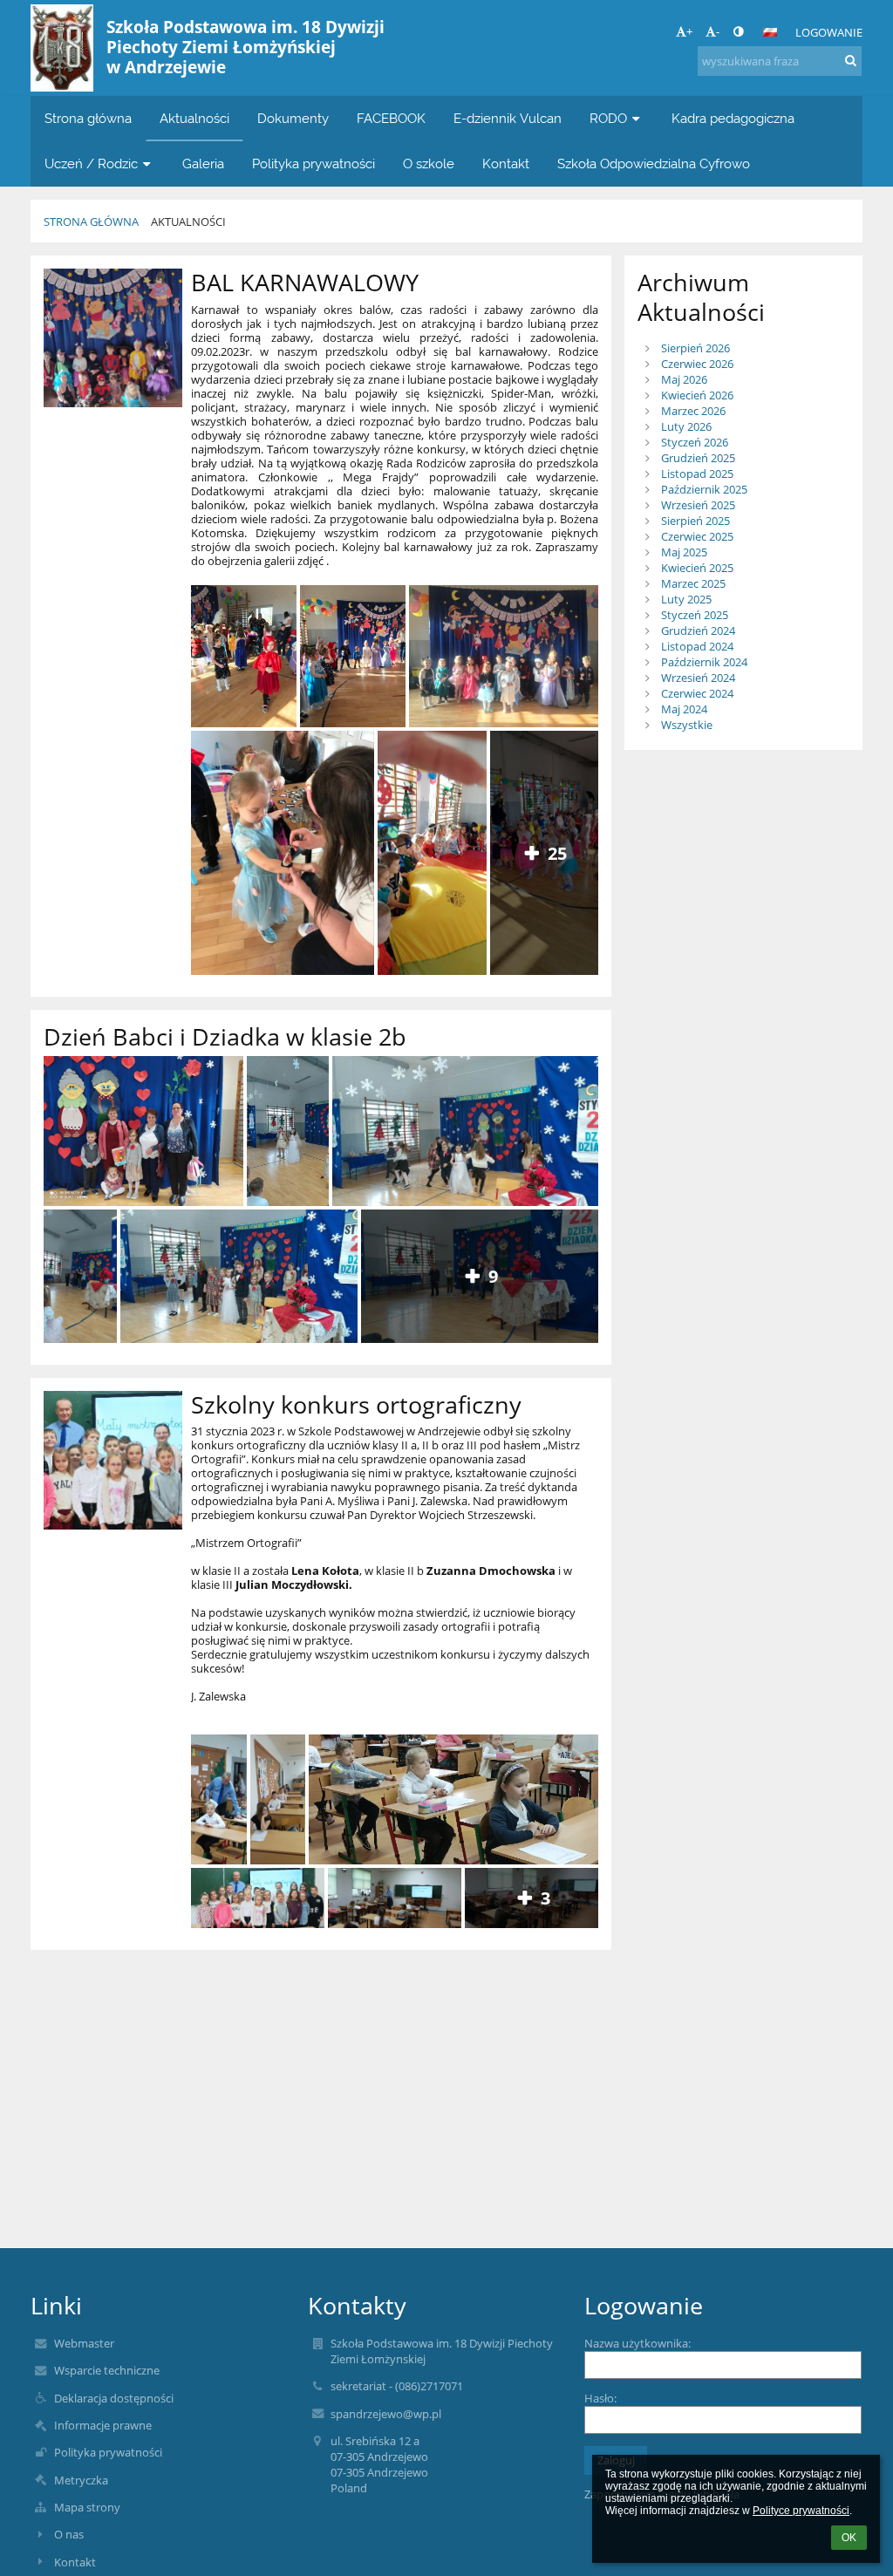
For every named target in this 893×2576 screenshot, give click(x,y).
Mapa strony (87, 2507)
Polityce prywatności (801, 2511)
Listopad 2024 (697, 646)
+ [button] (689, 31)
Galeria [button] (203, 164)
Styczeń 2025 (695, 615)
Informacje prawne (103, 2425)
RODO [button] (608, 118)
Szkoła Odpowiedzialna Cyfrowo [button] (654, 164)
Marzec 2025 (693, 583)
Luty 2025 (686, 599)
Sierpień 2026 (695, 348)
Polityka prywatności (108, 2452)
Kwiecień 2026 (697, 395)
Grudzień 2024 (698, 630)
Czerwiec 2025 (697, 536)
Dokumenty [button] (293, 118)
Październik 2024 (704, 662)
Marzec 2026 (693, 411)
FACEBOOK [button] (391, 118)
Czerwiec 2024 (697, 693)
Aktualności (188, 221)
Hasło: (600, 2398)
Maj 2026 (684, 379)
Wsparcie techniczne (107, 2370)
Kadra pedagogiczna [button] (733, 118)
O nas (69, 2534)
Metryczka (81, 2480)
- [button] (718, 31)
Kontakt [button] (506, 164)
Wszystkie (687, 725)
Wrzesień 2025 (698, 505)
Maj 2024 (684, 709)
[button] (738, 31)
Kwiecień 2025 (697, 568)
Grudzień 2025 (698, 458)
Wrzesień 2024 (698, 678)
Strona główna (91, 221)
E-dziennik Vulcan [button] (508, 118)
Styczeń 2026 (695, 442)
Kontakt (75, 2562)
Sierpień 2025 (695, 521)
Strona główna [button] (88, 118)
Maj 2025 (684, 552)
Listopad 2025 (697, 474)
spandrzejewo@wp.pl (386, 2414)
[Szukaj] (851, 60)
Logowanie (829, 32)
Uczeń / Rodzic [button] (91, 164)
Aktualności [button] (194, 118)
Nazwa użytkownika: (637, 2343)
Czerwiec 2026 (697, 364)
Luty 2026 (686, 426)
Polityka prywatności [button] (314, 164)
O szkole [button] (429, 164)
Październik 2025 (704, 489)
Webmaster (84, 2343)
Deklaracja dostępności (114, 2398)
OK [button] (849, 2538)
